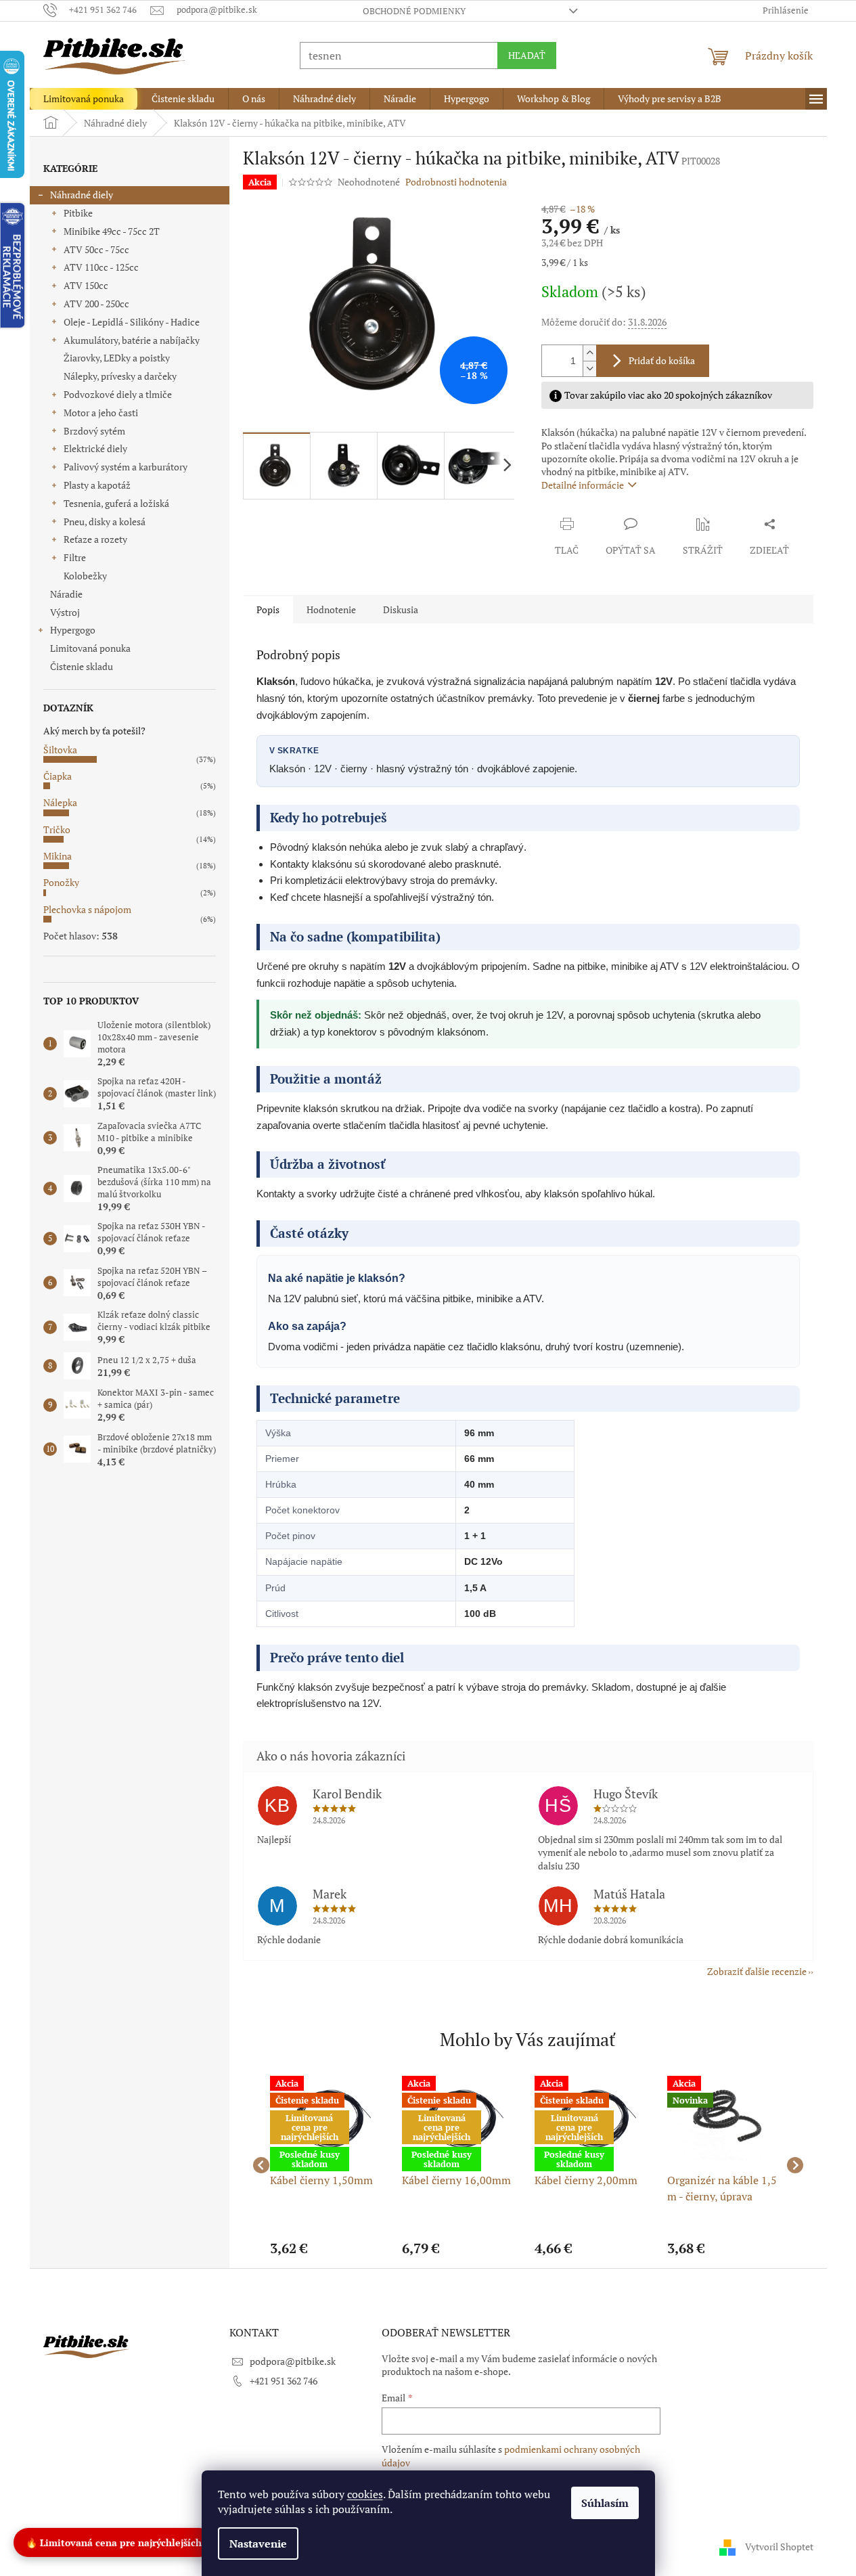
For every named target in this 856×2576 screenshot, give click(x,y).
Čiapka (58, 776)
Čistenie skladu (82, 666)
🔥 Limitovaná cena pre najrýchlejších (114, 2541)
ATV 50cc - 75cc (96, 249)
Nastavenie (258, 2544)
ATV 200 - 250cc (96, 304)
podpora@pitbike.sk (293, 2361)
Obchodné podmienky (414, 11)
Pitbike (78, 213)
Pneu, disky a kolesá (105, 521)
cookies (365, 2494)
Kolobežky (85, 576)
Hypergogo (73, 630)
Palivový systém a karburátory (126, 467)
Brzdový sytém (94, 431)
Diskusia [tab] (401, 609)
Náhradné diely (82, 195)
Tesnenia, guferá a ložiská (116, 503)
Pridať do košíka (662, 360)
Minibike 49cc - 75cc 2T (112, 231)
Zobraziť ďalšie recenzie (757, 1971)
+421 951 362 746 (284, 2381)
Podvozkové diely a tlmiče (118, 394)
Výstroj (65, 612)
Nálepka (60, 802)
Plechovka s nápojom (87, 909)
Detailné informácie (583, 485)
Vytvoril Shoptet (779, 2547)
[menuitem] (84, 99)
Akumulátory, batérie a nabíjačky (132, 340)
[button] (330, 2248)
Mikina (58, 856)
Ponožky (61, 882)
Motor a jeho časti (101, 413)
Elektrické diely (95, 448)
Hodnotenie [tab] (331, 609)
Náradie (66, 594)
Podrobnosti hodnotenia (456, 182)
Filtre (75, 557)
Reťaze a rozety (95, 539)
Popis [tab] (268, 609)
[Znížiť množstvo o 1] (589, 369)
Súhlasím (605, 2503)
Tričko (57, 829)
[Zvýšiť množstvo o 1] (589, 353)
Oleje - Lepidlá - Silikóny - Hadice (132, 322)
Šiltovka (60, 750)
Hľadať (527, 55)
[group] (330, 2166)
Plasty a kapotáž (97, 485)
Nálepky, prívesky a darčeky (120, 376)
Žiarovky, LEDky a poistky (117, 358)
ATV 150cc (86, 285)
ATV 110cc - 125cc (101, 267)
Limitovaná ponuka (90, 648)
